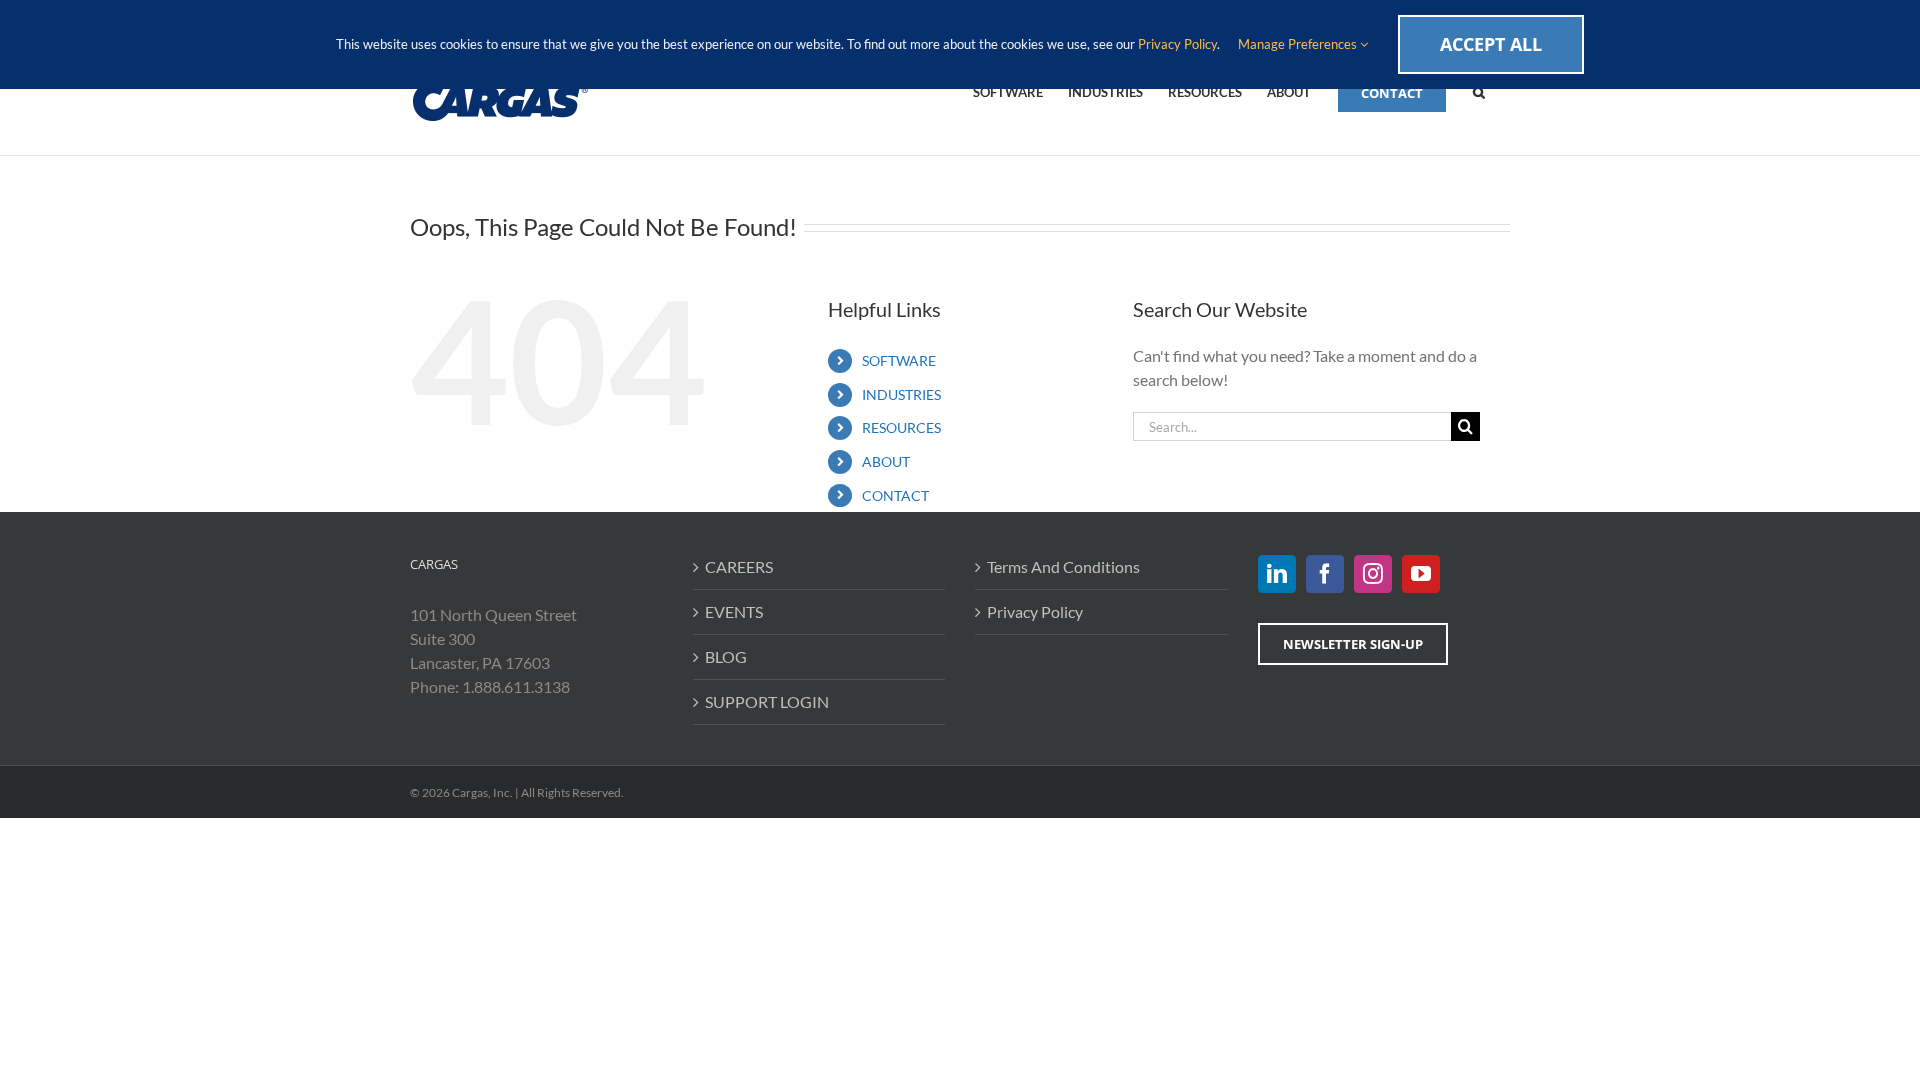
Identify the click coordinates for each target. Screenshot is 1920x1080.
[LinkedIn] (1277, 574)
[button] (1479, 91)
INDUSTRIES (901, 394)
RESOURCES (901, 427)
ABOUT (886, 461)
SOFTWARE (899, 360)
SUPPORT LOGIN (767, 701)
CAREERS (739, 566)
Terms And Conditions (1063, 566)
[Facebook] (1325, 574)
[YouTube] (1421, 574)
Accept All (1491, 44)
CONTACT (895, 495)
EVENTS (734, 611)
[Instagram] (1373, 574)
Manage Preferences (1299, 44)
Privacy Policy (1035, 611)
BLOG (726, 656)
